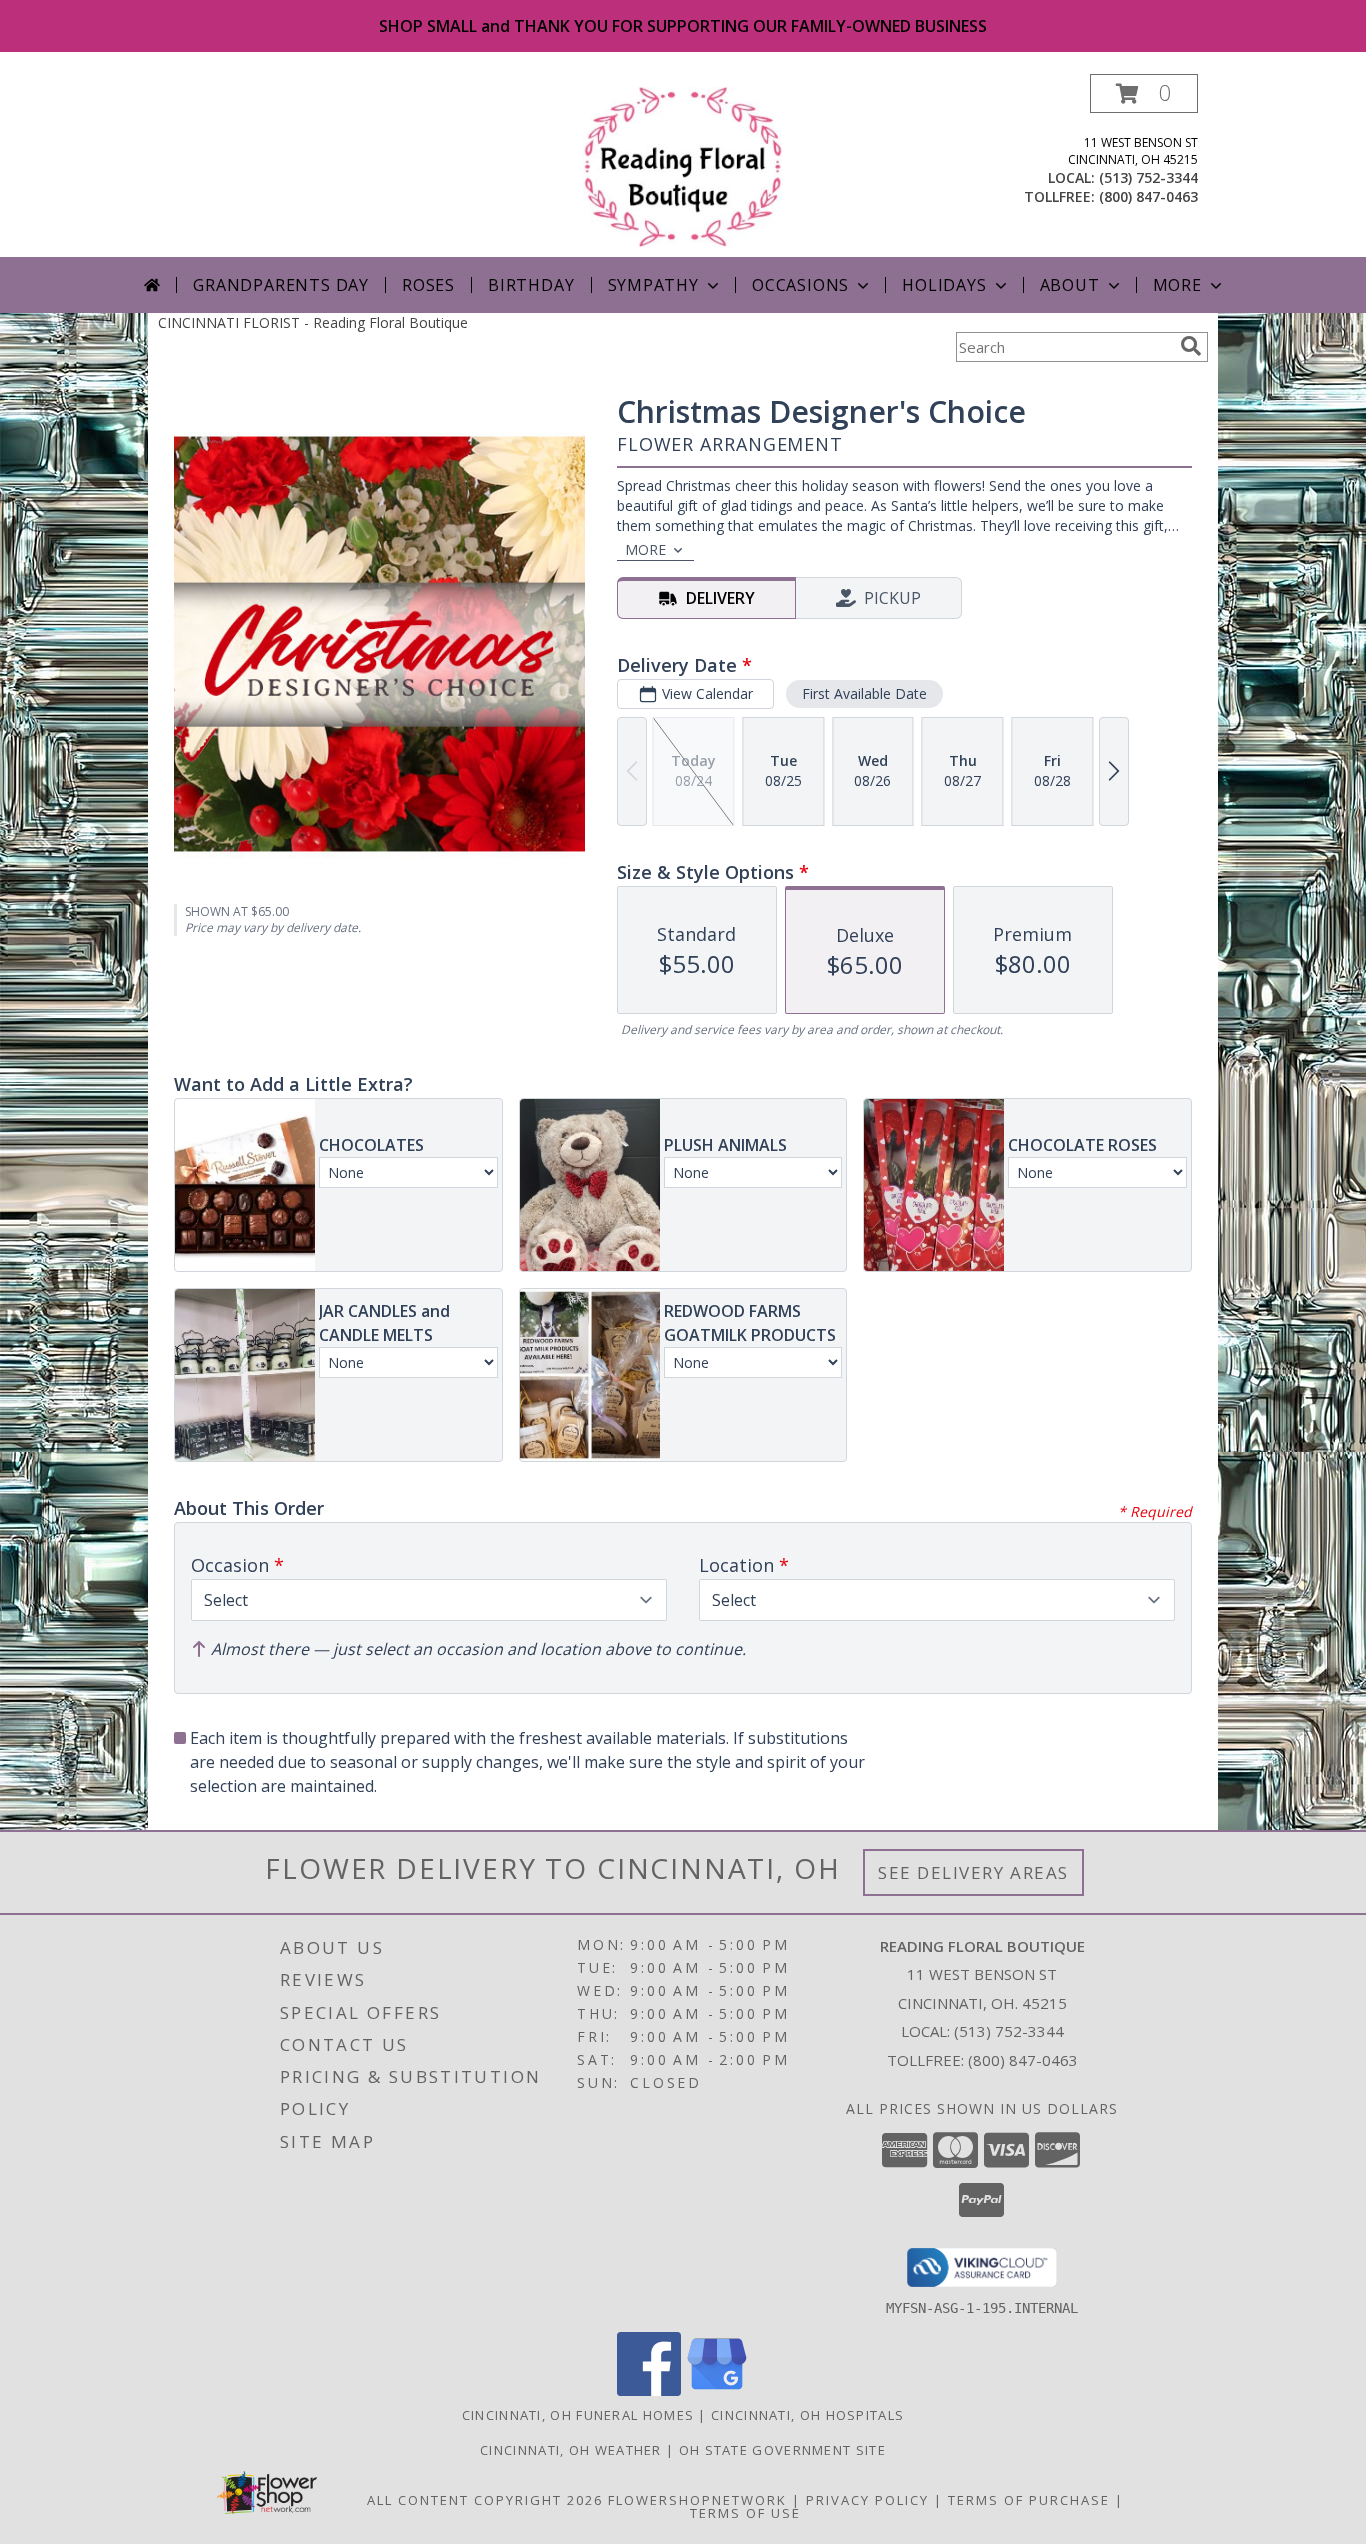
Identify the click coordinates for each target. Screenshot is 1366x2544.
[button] (1144, 93)
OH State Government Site (782, 2450)
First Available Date (864, 693)
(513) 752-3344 (1148, 177)
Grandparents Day (281, 285)
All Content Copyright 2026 (485, 2500)
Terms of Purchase (1029, 2500)
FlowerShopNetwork (697, 2500)
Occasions (800, 285)
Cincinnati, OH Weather (571, 2450)
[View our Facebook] (649, 2390)
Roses (428, 285)
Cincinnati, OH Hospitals (807, 2415)
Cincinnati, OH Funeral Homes (578, 2415)
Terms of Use (745, 2513)
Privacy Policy (867, 2500)
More (1177, 285)
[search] (1191, 346)
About (1070, 285)
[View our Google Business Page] (717, 2390)
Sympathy (653, 285)
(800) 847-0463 (1148, 196)
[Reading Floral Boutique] (683, 165)
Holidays (944, 285)
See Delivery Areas (973, 1872)
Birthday (531, 285)
